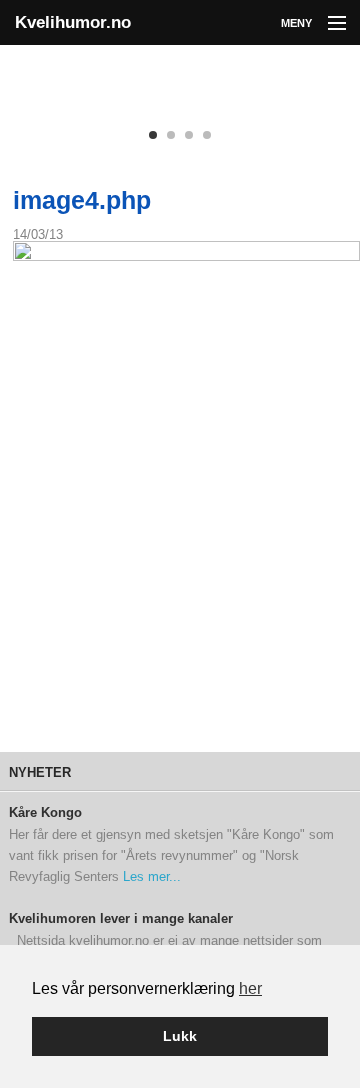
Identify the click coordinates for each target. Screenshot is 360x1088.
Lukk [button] (180, 1036)
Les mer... (152, 876)
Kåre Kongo (45, 813)
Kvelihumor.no (73, 22)
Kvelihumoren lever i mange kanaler (121, 919)
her (250, 988)
